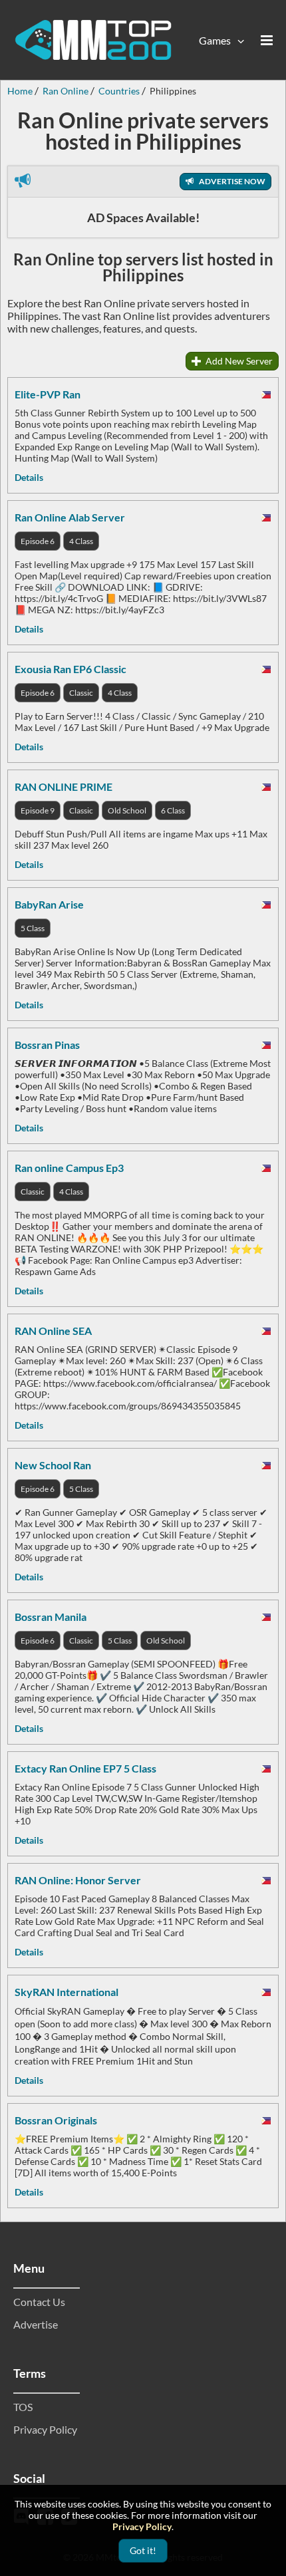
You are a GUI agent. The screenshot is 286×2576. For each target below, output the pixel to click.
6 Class (173, 810)
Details (29, 477)
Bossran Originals (56, 2120)
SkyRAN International (67, 1992)
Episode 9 (38, 810)
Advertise (36, 2324)
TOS (23, 2407)
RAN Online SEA (53, 1331)
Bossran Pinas (47, 1045)
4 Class (81, 541)
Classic (81, 693)
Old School (127, 810)
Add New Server (238, 361)
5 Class (33, 928)
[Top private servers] (93, 40)
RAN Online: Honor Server (78, 1880)
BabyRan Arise (49, 904)
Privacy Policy (45, 2429)
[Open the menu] (267, 40)
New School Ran (53, 1465)
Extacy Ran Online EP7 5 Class (85, 1768)
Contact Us (39, 2302)
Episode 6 (38, 541)
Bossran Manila (51, 1617)
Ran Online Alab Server (70, 517)
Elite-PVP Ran (48, 394)
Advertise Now (231, 181)
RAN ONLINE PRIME (64, 787)
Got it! (143, 2550)
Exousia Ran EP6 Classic (71, 669)
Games (215, 40)
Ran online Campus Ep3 (69, 1168)
